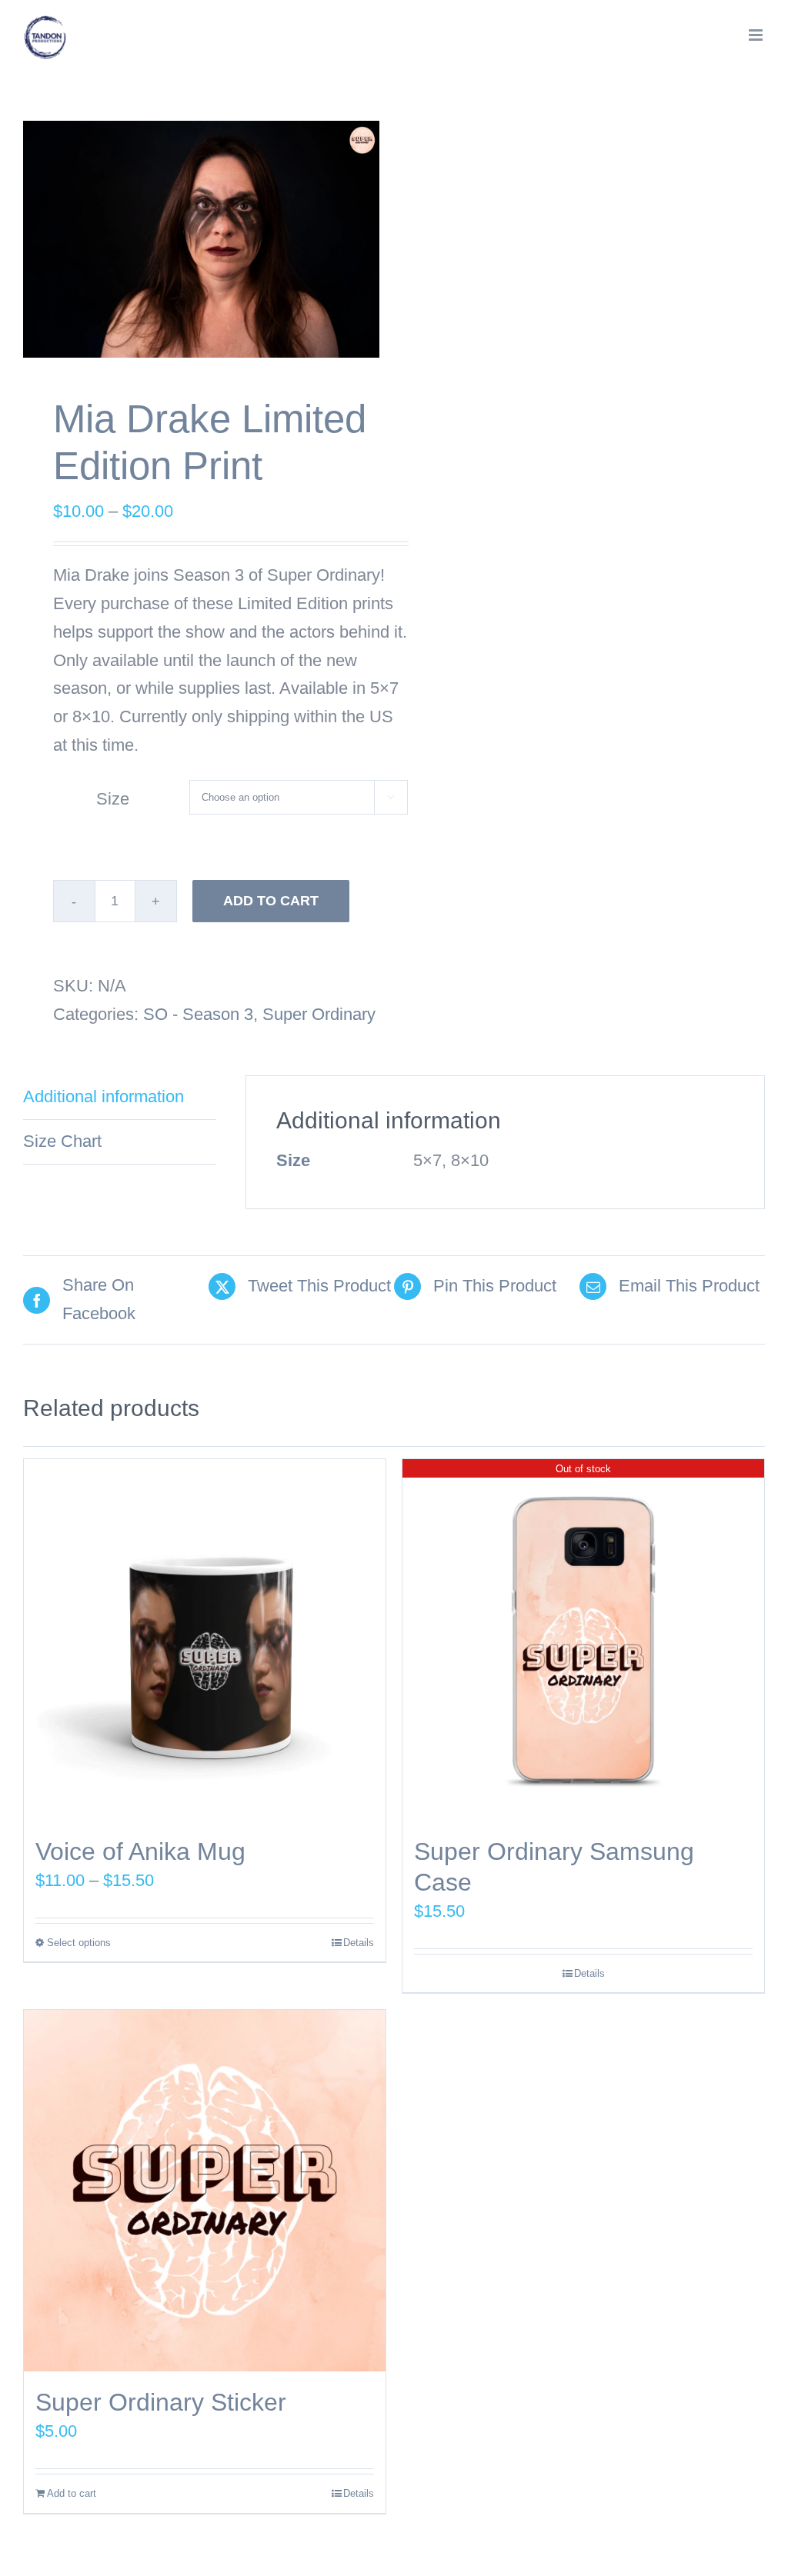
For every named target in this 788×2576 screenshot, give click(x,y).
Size (113, 799)
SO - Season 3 (198, 1014)
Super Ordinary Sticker (161, 2402)
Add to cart (271, 901)
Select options (79, 1943)
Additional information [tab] (104, 1096)
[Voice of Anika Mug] (205, 1640)
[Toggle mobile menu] (757, 35)
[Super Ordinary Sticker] (205, 2191)
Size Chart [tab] (62, 1141)
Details (359, 1943)
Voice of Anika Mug (140, 1851)
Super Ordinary (319, 1014)
